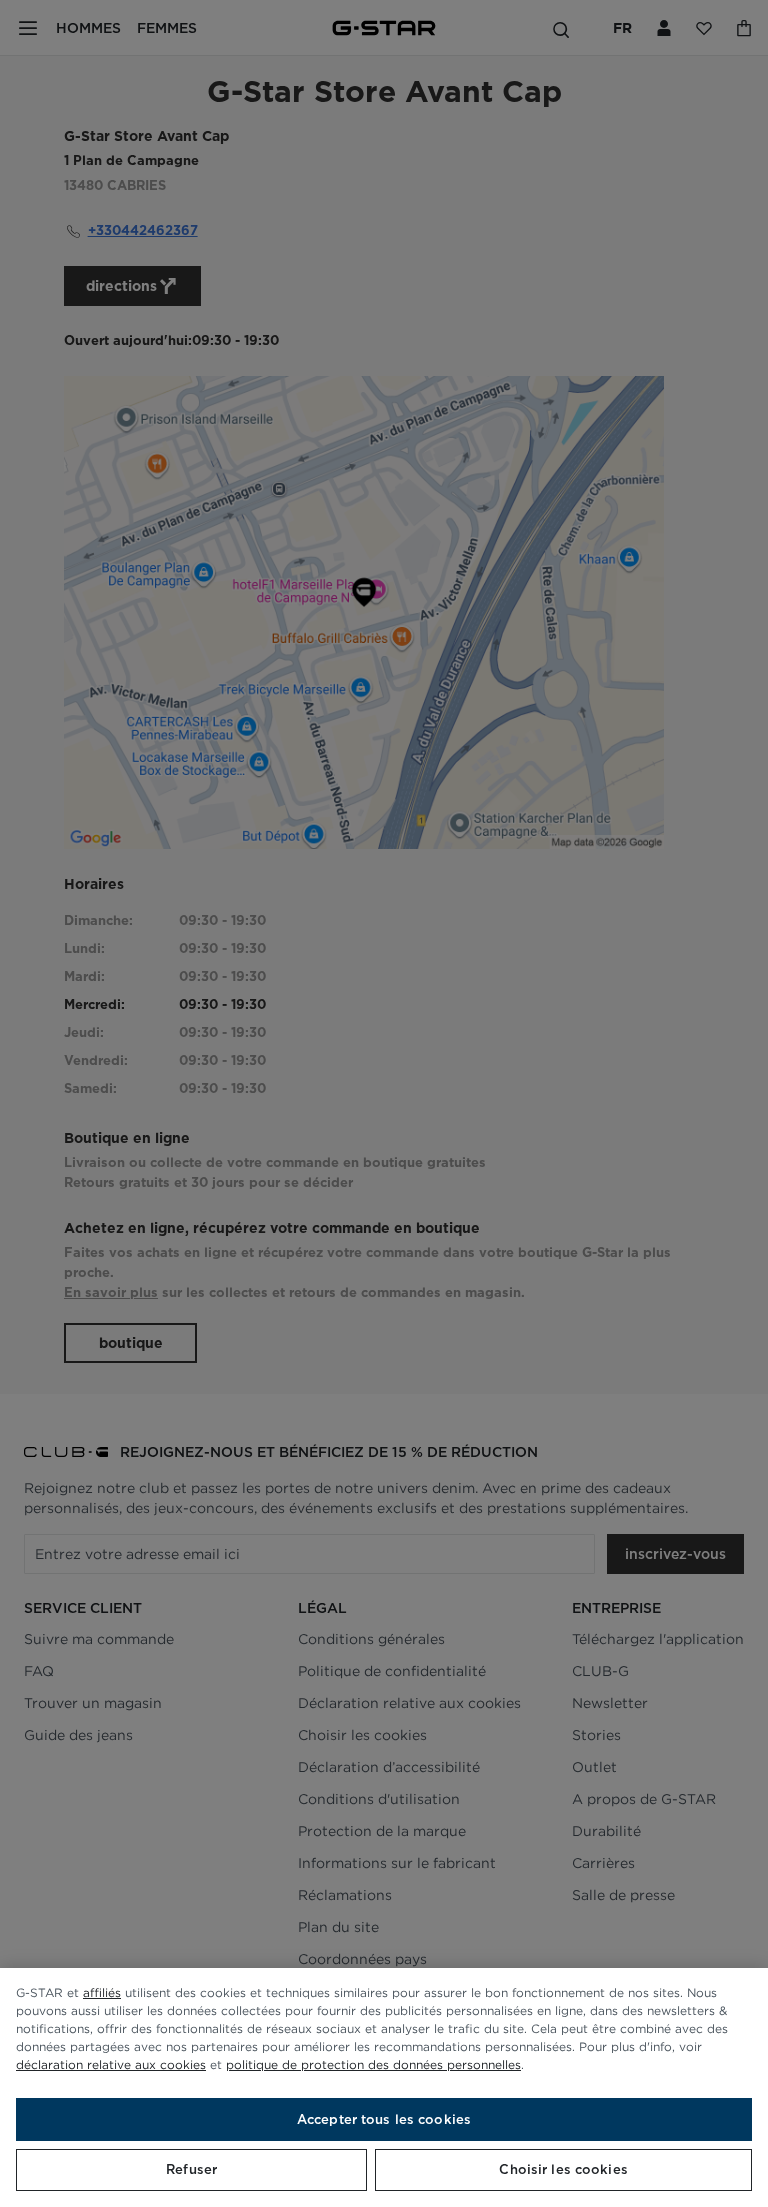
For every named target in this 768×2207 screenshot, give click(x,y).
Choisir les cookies (563, 2169)
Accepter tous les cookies (384, 2119)
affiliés (102, 1992)
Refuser (191, 2169)
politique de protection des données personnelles (373, 2064)
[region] (384, 2087)
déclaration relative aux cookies (111, 2064)
